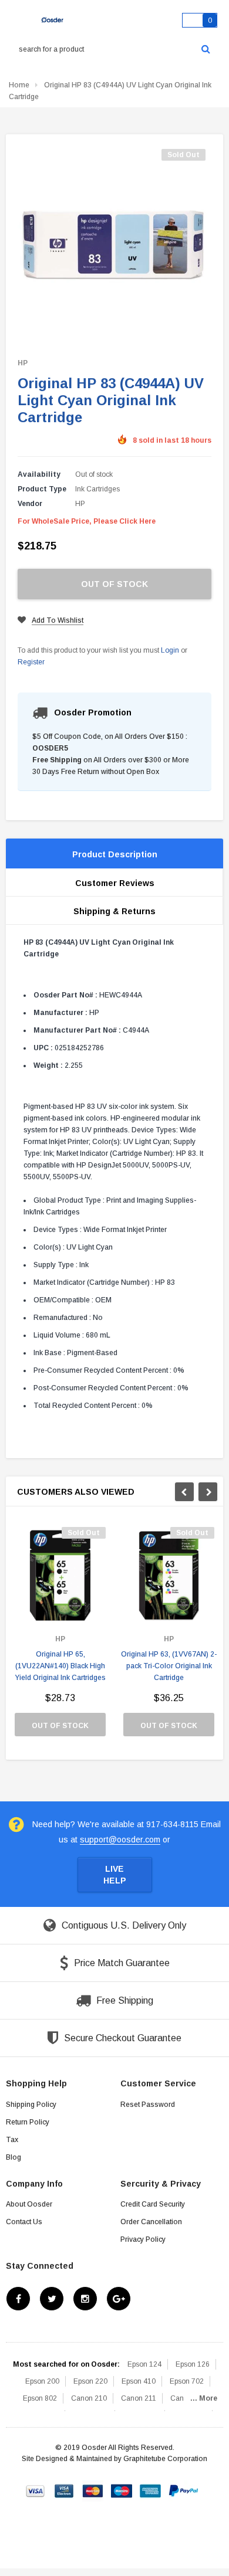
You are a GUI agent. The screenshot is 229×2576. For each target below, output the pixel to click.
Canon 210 (89, 2398)
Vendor (30, 504)
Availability (39, 474)
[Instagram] (85, 2299)
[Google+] (119, 2299)
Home (19, 85)
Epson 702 (187, 2381)
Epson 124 (144, 2364)
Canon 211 (139, 2398)
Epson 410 (139, 2381)
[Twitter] (52, 2299)
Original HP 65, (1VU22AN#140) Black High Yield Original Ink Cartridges (60, 1666)
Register (31, 662)
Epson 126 (193, 2364)
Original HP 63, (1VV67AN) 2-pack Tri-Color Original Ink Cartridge (169, 1666)
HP (23, 363)
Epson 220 (90, 2381)
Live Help (115, 1875)
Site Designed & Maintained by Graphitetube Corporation (114, 2459)
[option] (60, 1637)
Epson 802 (40, 2398)
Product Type (42, 489)
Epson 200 (42, 2381)
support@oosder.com (120, 1839)
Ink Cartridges (97, 489)
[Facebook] (18, 2299)
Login (170, 650)
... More (204, 2398)
